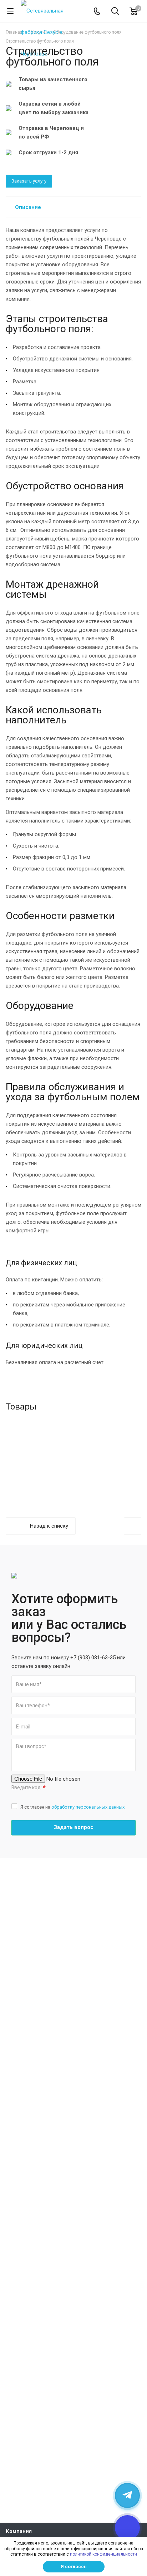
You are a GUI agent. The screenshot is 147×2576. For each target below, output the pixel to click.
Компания (19, 2531)
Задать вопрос (74, 1827)
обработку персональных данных (88, 1807)
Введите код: (29, 1788)
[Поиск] (115, 12)
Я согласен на (72, 1807)
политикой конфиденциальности (103, 2554)
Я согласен (74, 2567)
